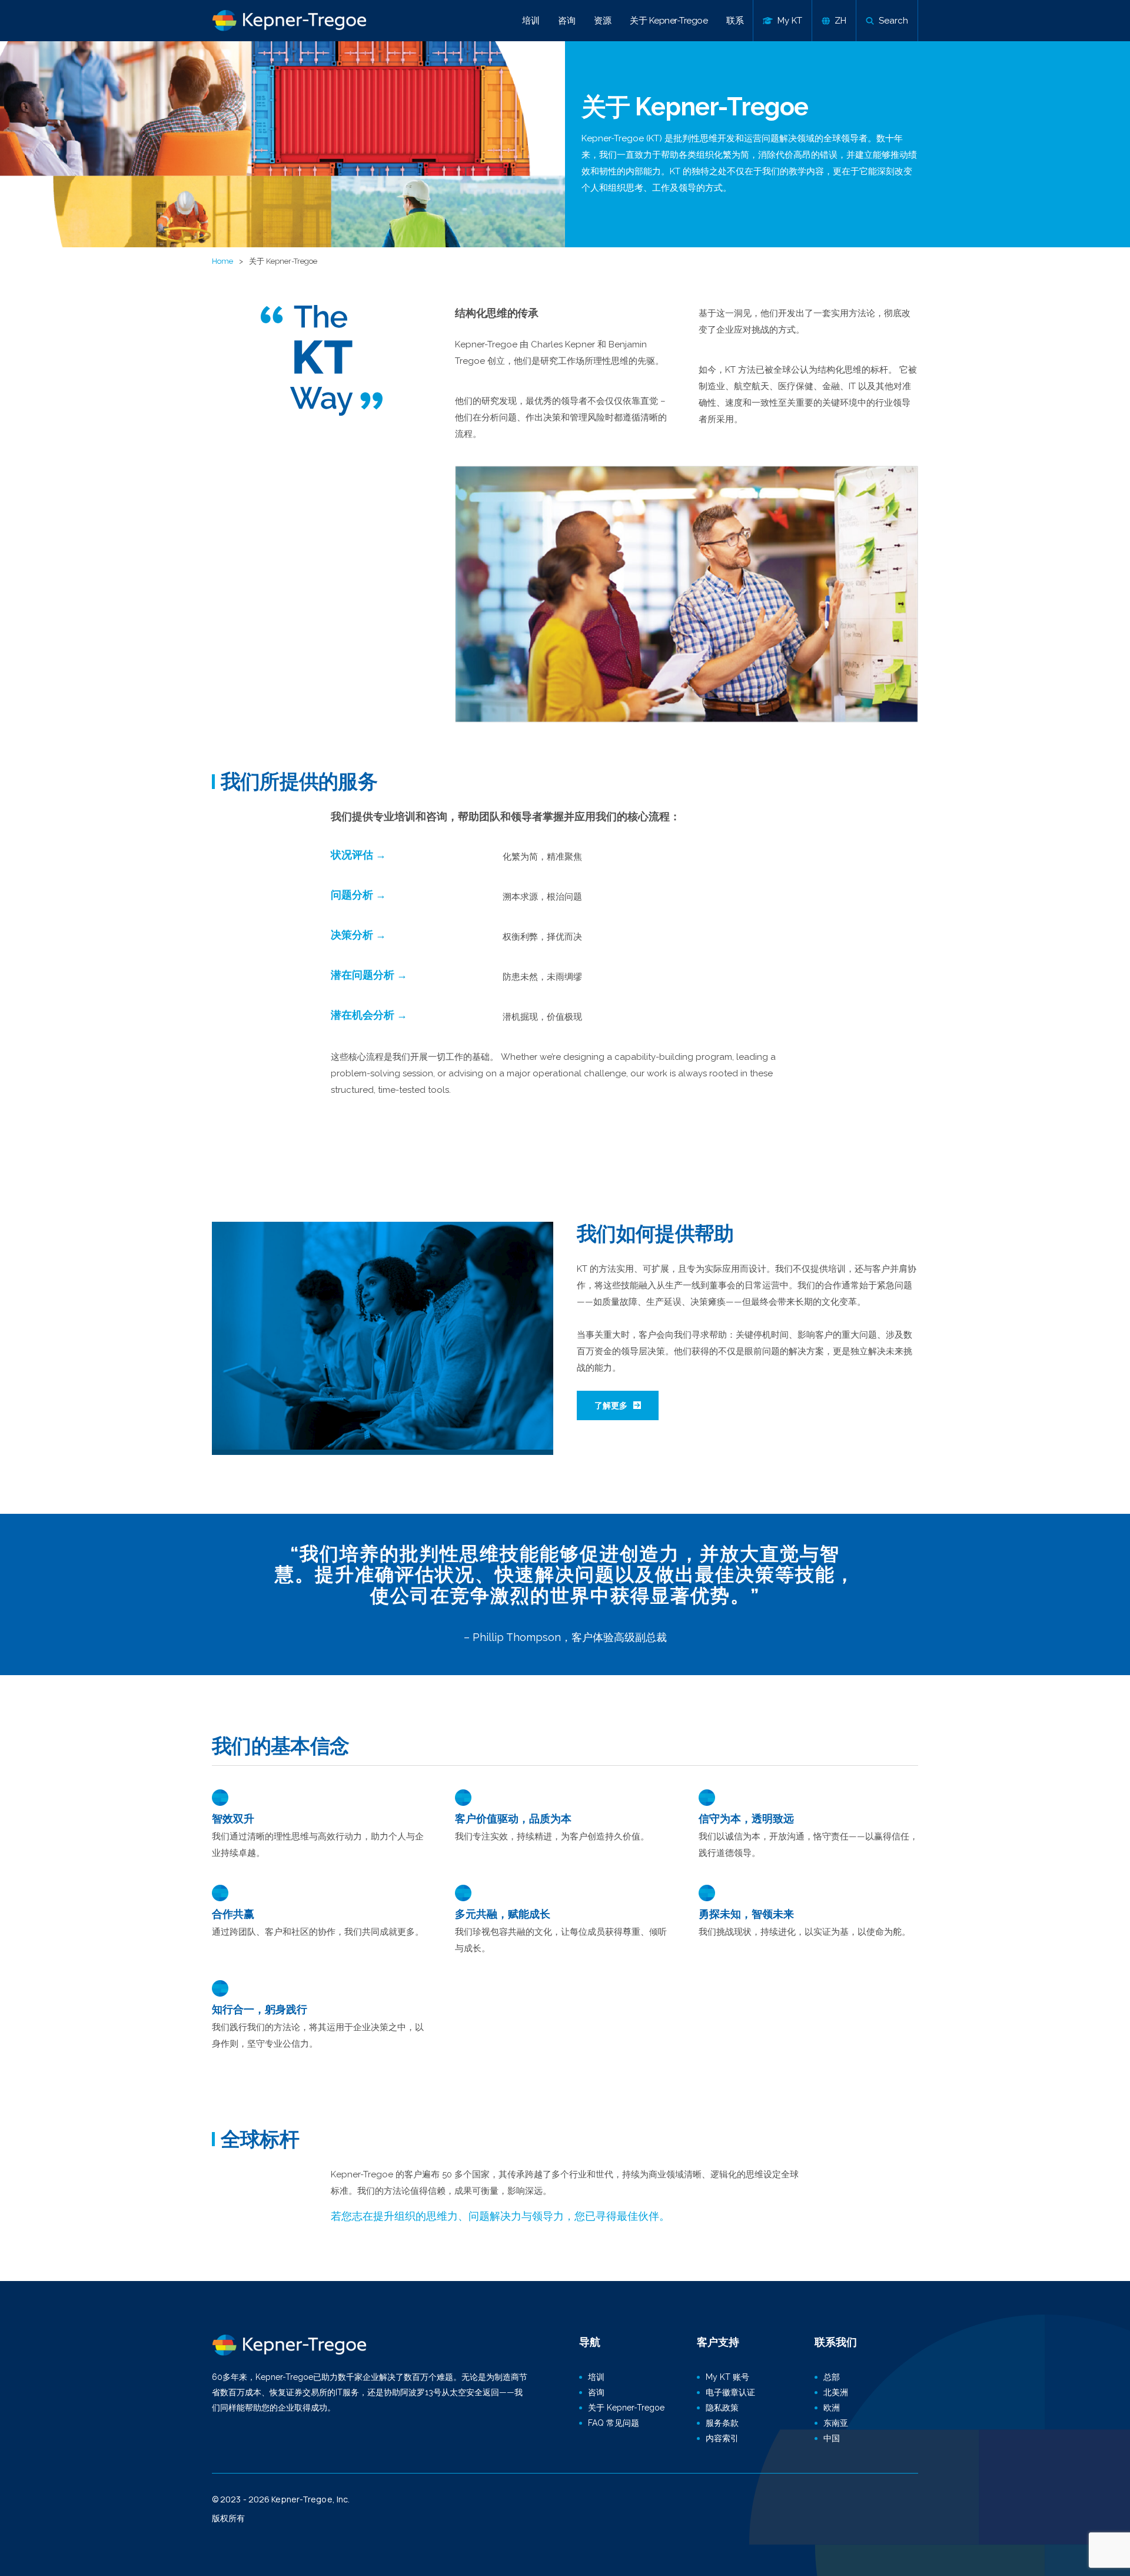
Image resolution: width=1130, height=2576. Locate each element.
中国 (832, 2438)
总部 (832, 2377)
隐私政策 (722, 2408)
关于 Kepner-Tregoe (669, 21)
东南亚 (836, 2423)
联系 (735, 21)
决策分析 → (358, 935)
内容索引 (722, 2438)
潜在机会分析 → (369, 1015)
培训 (531, 21)
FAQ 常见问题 (614, 2423)
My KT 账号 (727, 2377)
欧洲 (832, 2408)
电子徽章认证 (730, 2392)
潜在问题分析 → (369, 975)
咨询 (566, 21)
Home (222, 261)
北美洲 (836, 2392)
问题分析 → (358, 895)
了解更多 (611, 1405)
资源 (602, 21)
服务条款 (722, 2423)
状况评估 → (358, 855)
